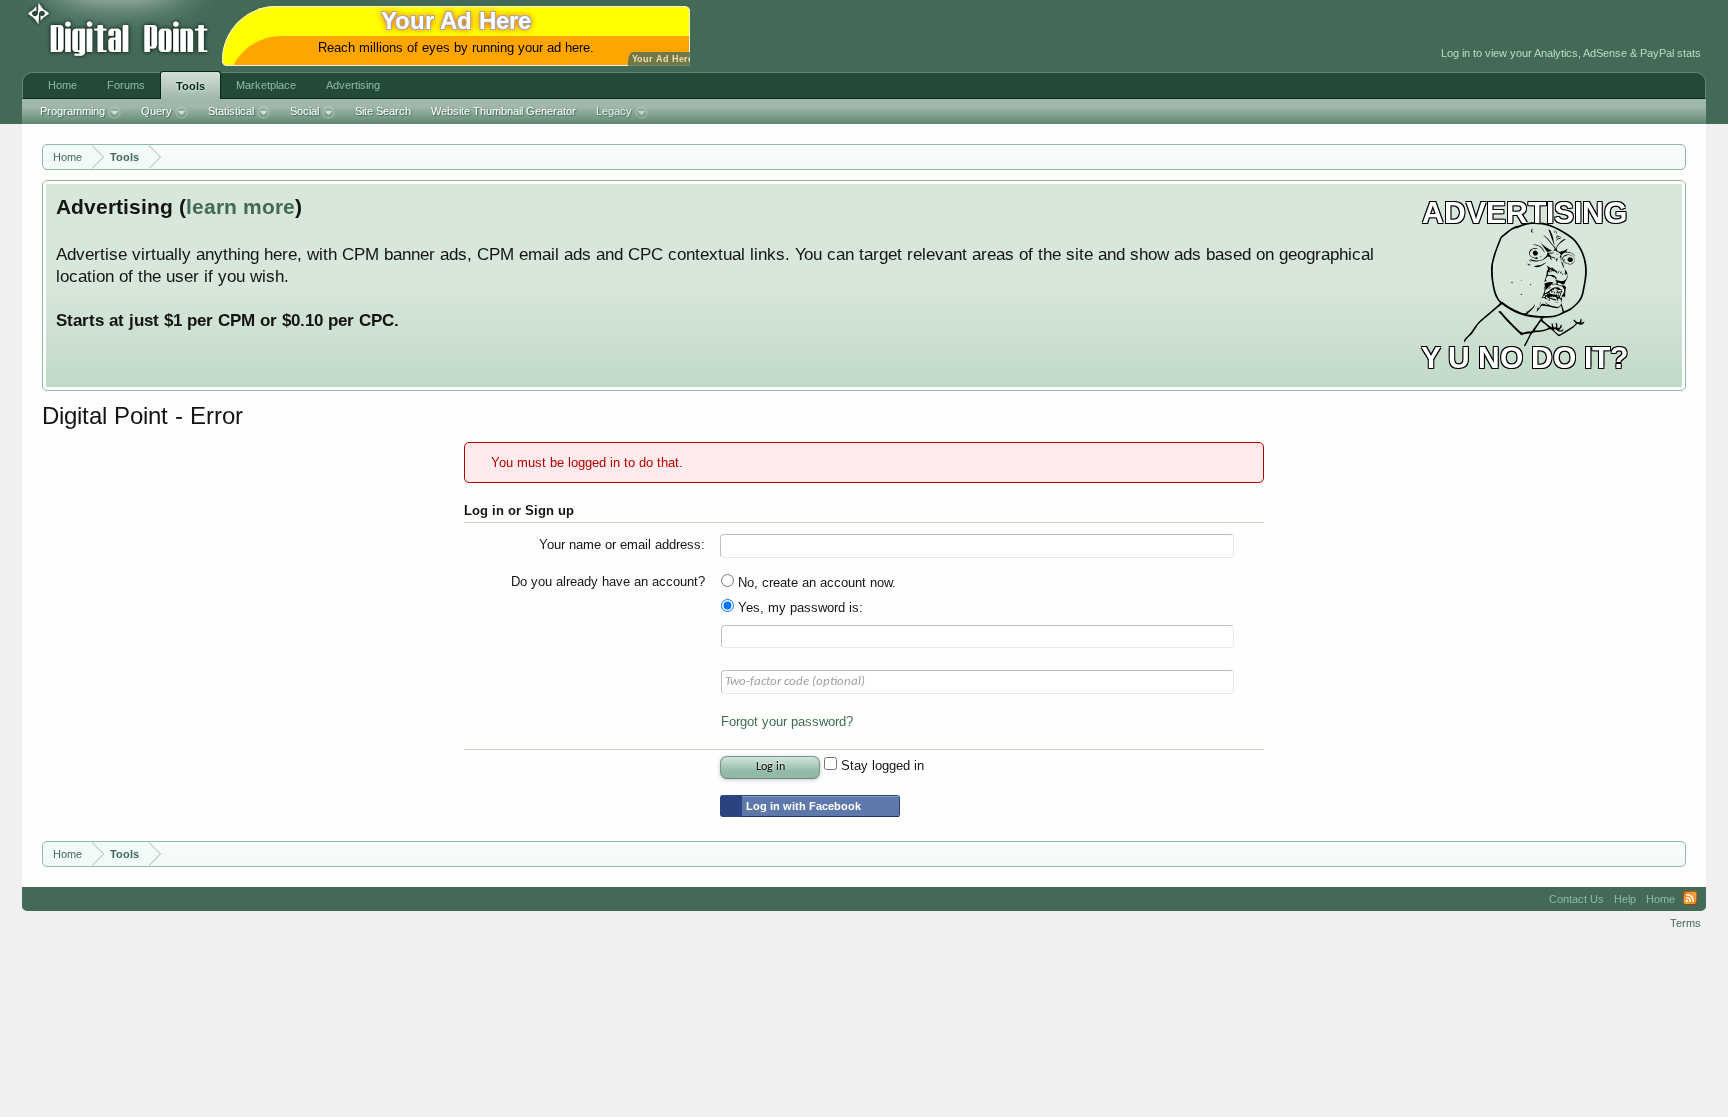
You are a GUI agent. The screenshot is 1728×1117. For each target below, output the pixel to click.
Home (62, 85)
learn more (240, 207)
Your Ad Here (662, 59)
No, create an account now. (815, 582)
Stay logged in (880, 765)
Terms (1685, 923)
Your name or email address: (622, 544)
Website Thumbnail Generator (503, 111)
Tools (190, 86)
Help (1625, 899)
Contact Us (1576, 899)
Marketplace (266, 85)
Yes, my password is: (798, 607)
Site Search (383, 111)
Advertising (353, 85)
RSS (1690, 899)
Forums (126, 85)
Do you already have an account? (608, 581)
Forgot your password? (787, 721)
